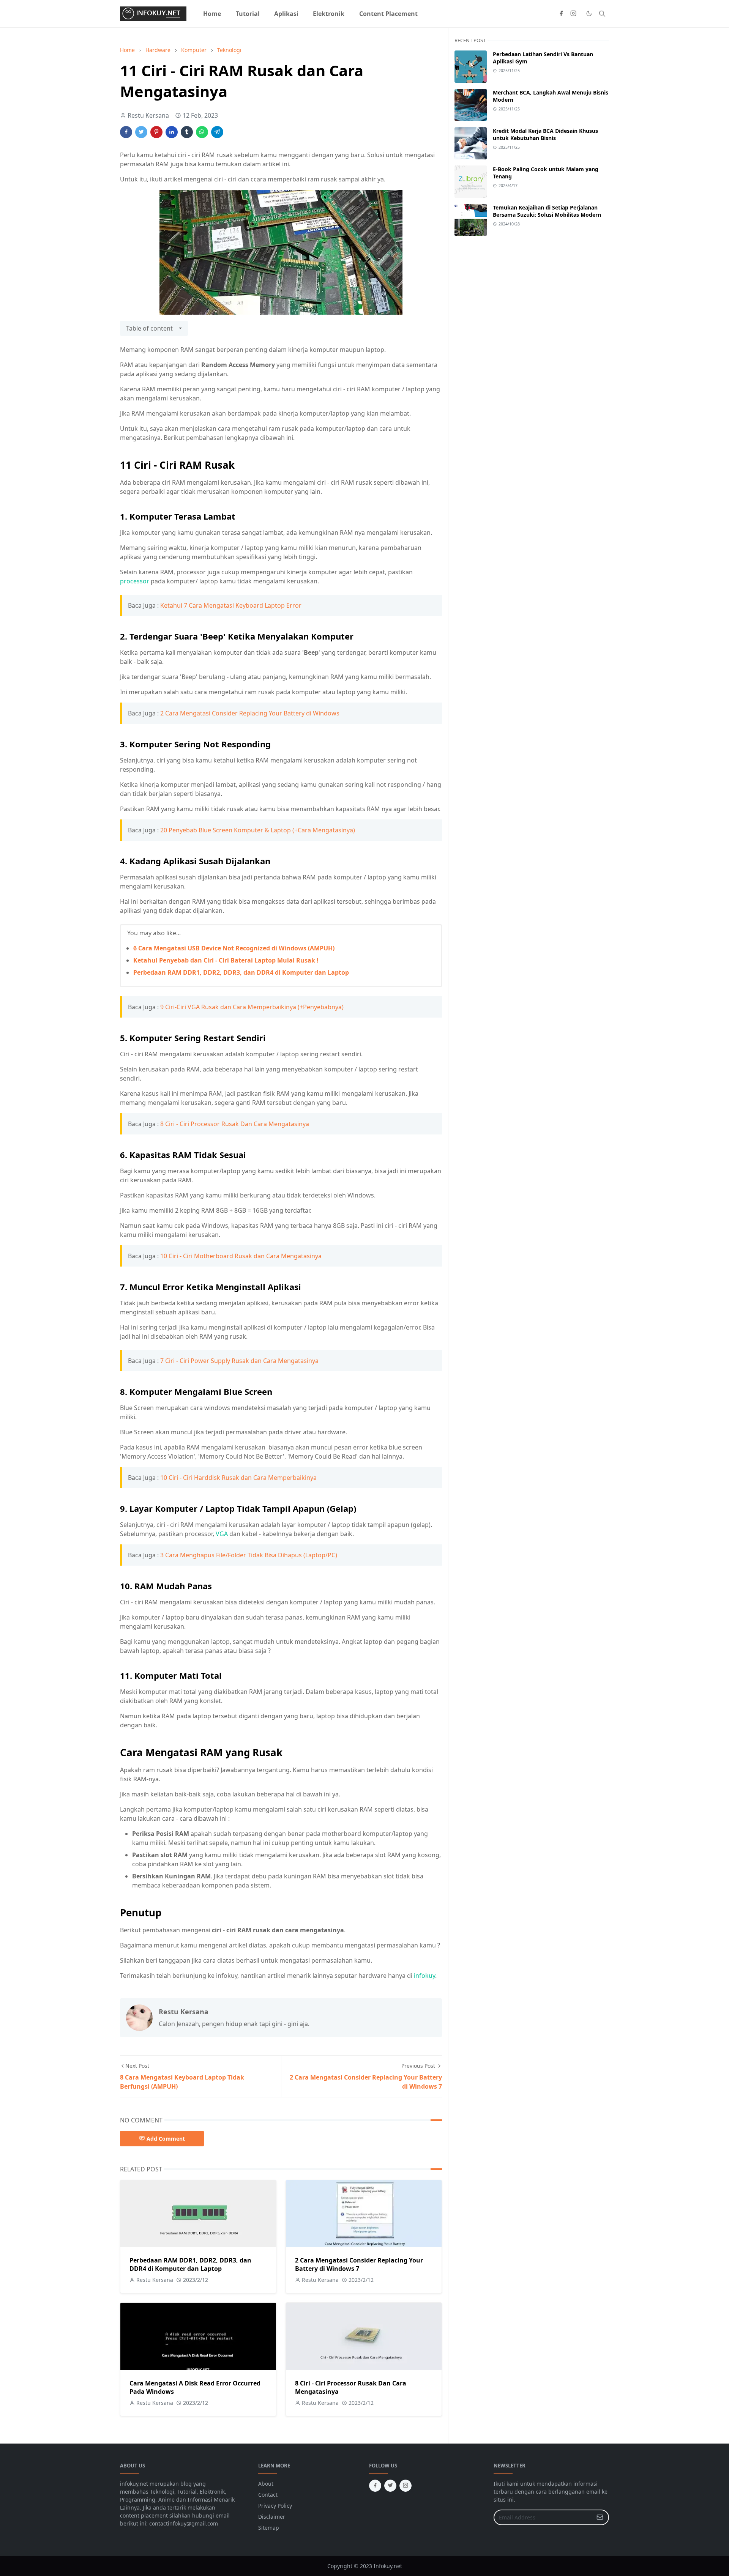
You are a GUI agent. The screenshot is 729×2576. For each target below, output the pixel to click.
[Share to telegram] (217, 132)
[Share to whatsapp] (202, 132)
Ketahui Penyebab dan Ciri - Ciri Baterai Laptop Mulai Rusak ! (226, 960)
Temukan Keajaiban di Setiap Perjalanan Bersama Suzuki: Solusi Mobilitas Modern (547, 211)
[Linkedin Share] (172, 132)
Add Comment (166, 2139)
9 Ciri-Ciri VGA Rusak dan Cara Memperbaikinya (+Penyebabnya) (252, 1007)
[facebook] (561, 14)
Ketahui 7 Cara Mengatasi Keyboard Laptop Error (231, 605)
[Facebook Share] (126, 132)
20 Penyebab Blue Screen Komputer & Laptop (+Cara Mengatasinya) (258, 830)
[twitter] (390, 2486)
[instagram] (573, 14)
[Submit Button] (600, 2517)
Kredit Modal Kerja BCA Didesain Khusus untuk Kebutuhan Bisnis (545, 134)
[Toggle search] (602, 14)
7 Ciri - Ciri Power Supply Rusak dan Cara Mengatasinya (239, 1361)
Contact (268, 2495)
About (266, 2484)
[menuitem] (212, 14)
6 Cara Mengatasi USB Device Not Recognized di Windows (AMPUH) (234, 948)
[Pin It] (156, 132)
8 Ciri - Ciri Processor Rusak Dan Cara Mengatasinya (235, 1124)
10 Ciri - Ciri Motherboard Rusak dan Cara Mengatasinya (241, 1256)
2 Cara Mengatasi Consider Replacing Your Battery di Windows (250, 713)
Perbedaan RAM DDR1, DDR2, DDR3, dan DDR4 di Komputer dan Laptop (241, 972)
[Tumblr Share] (187, 132)
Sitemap (269, 2528)
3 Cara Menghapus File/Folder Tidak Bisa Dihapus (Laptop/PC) (249, 1555)
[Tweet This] (141, 132)
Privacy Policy (275, 2506)
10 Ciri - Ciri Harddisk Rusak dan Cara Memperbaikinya (238, 1478)
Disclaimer (272, 2517)
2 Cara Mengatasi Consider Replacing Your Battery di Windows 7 (359, 2264)
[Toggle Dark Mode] (589, 13)
